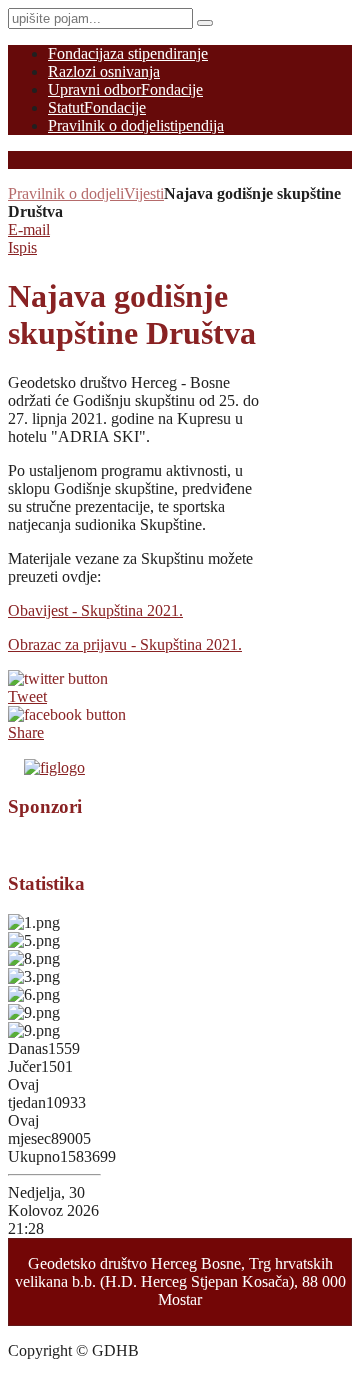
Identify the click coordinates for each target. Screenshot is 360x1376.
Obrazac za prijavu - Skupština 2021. (125, 644)
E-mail (29, 229)
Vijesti (144, 193)
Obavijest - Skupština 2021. (95, 610)
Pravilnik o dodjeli (66, 193)
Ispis (22, 247)
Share (26, 732)
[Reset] (205, 23)
